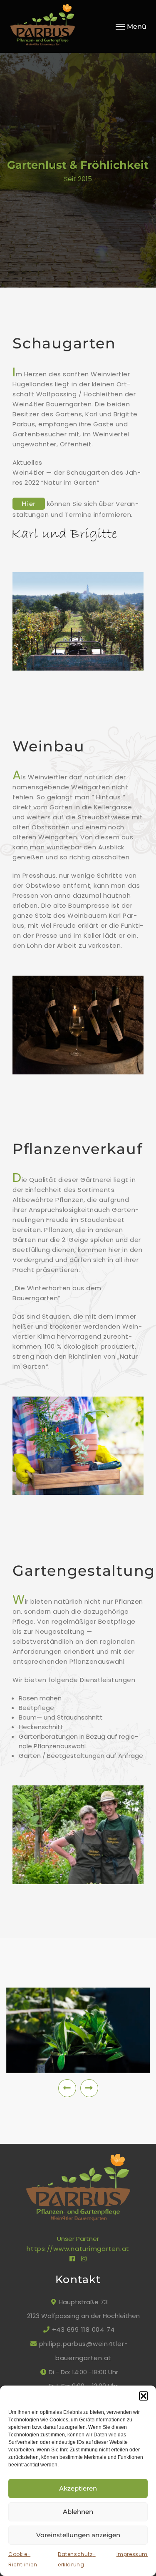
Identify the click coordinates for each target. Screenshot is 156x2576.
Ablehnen (78, 2512)
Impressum (132, 2554)
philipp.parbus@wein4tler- (84, 2344)
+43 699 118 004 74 (83, 2329)
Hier (29, 504)
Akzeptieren (78, 2488)
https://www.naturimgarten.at (78, 2249)
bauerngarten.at (83, 2358)
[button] (144, 2396)
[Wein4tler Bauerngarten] (53, 26)
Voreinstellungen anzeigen (78, 2535)
